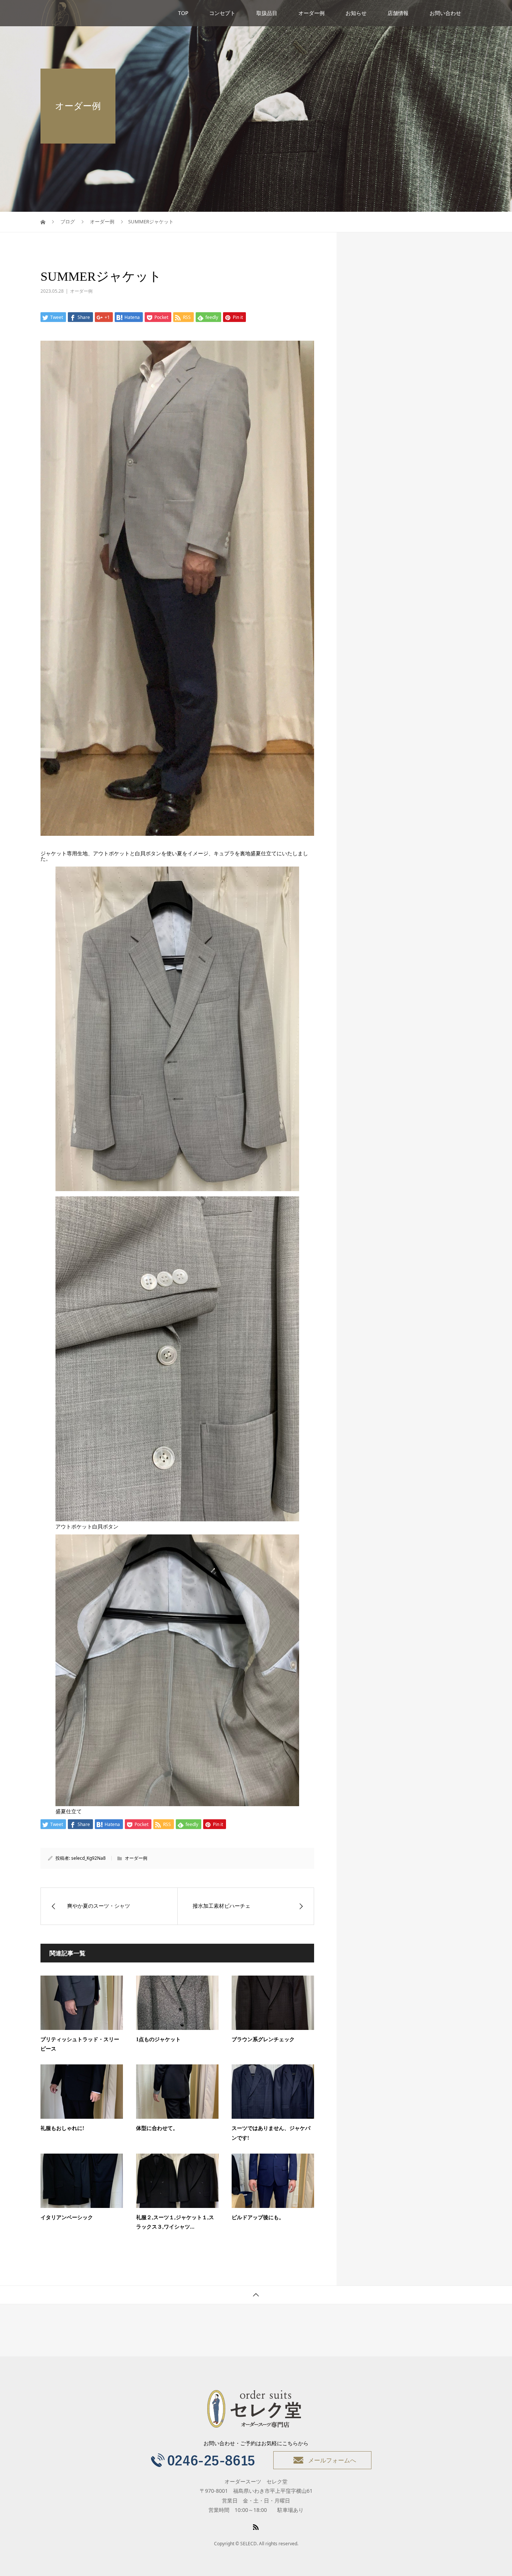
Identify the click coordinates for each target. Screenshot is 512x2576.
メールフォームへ (332, 2460)
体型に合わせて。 (157, 2128)
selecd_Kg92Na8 (88, 1858)
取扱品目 (267, 13)
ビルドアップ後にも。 (258, 2218)
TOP (183, 13)
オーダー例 (311, 13)
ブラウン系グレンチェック (263, 2039)
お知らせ (356, 13)
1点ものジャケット (158, 2039)
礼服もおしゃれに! (62, 2128)
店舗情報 (398, 13)
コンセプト (222, 13)
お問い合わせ (445, 13)
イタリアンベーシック (67, 2218)
